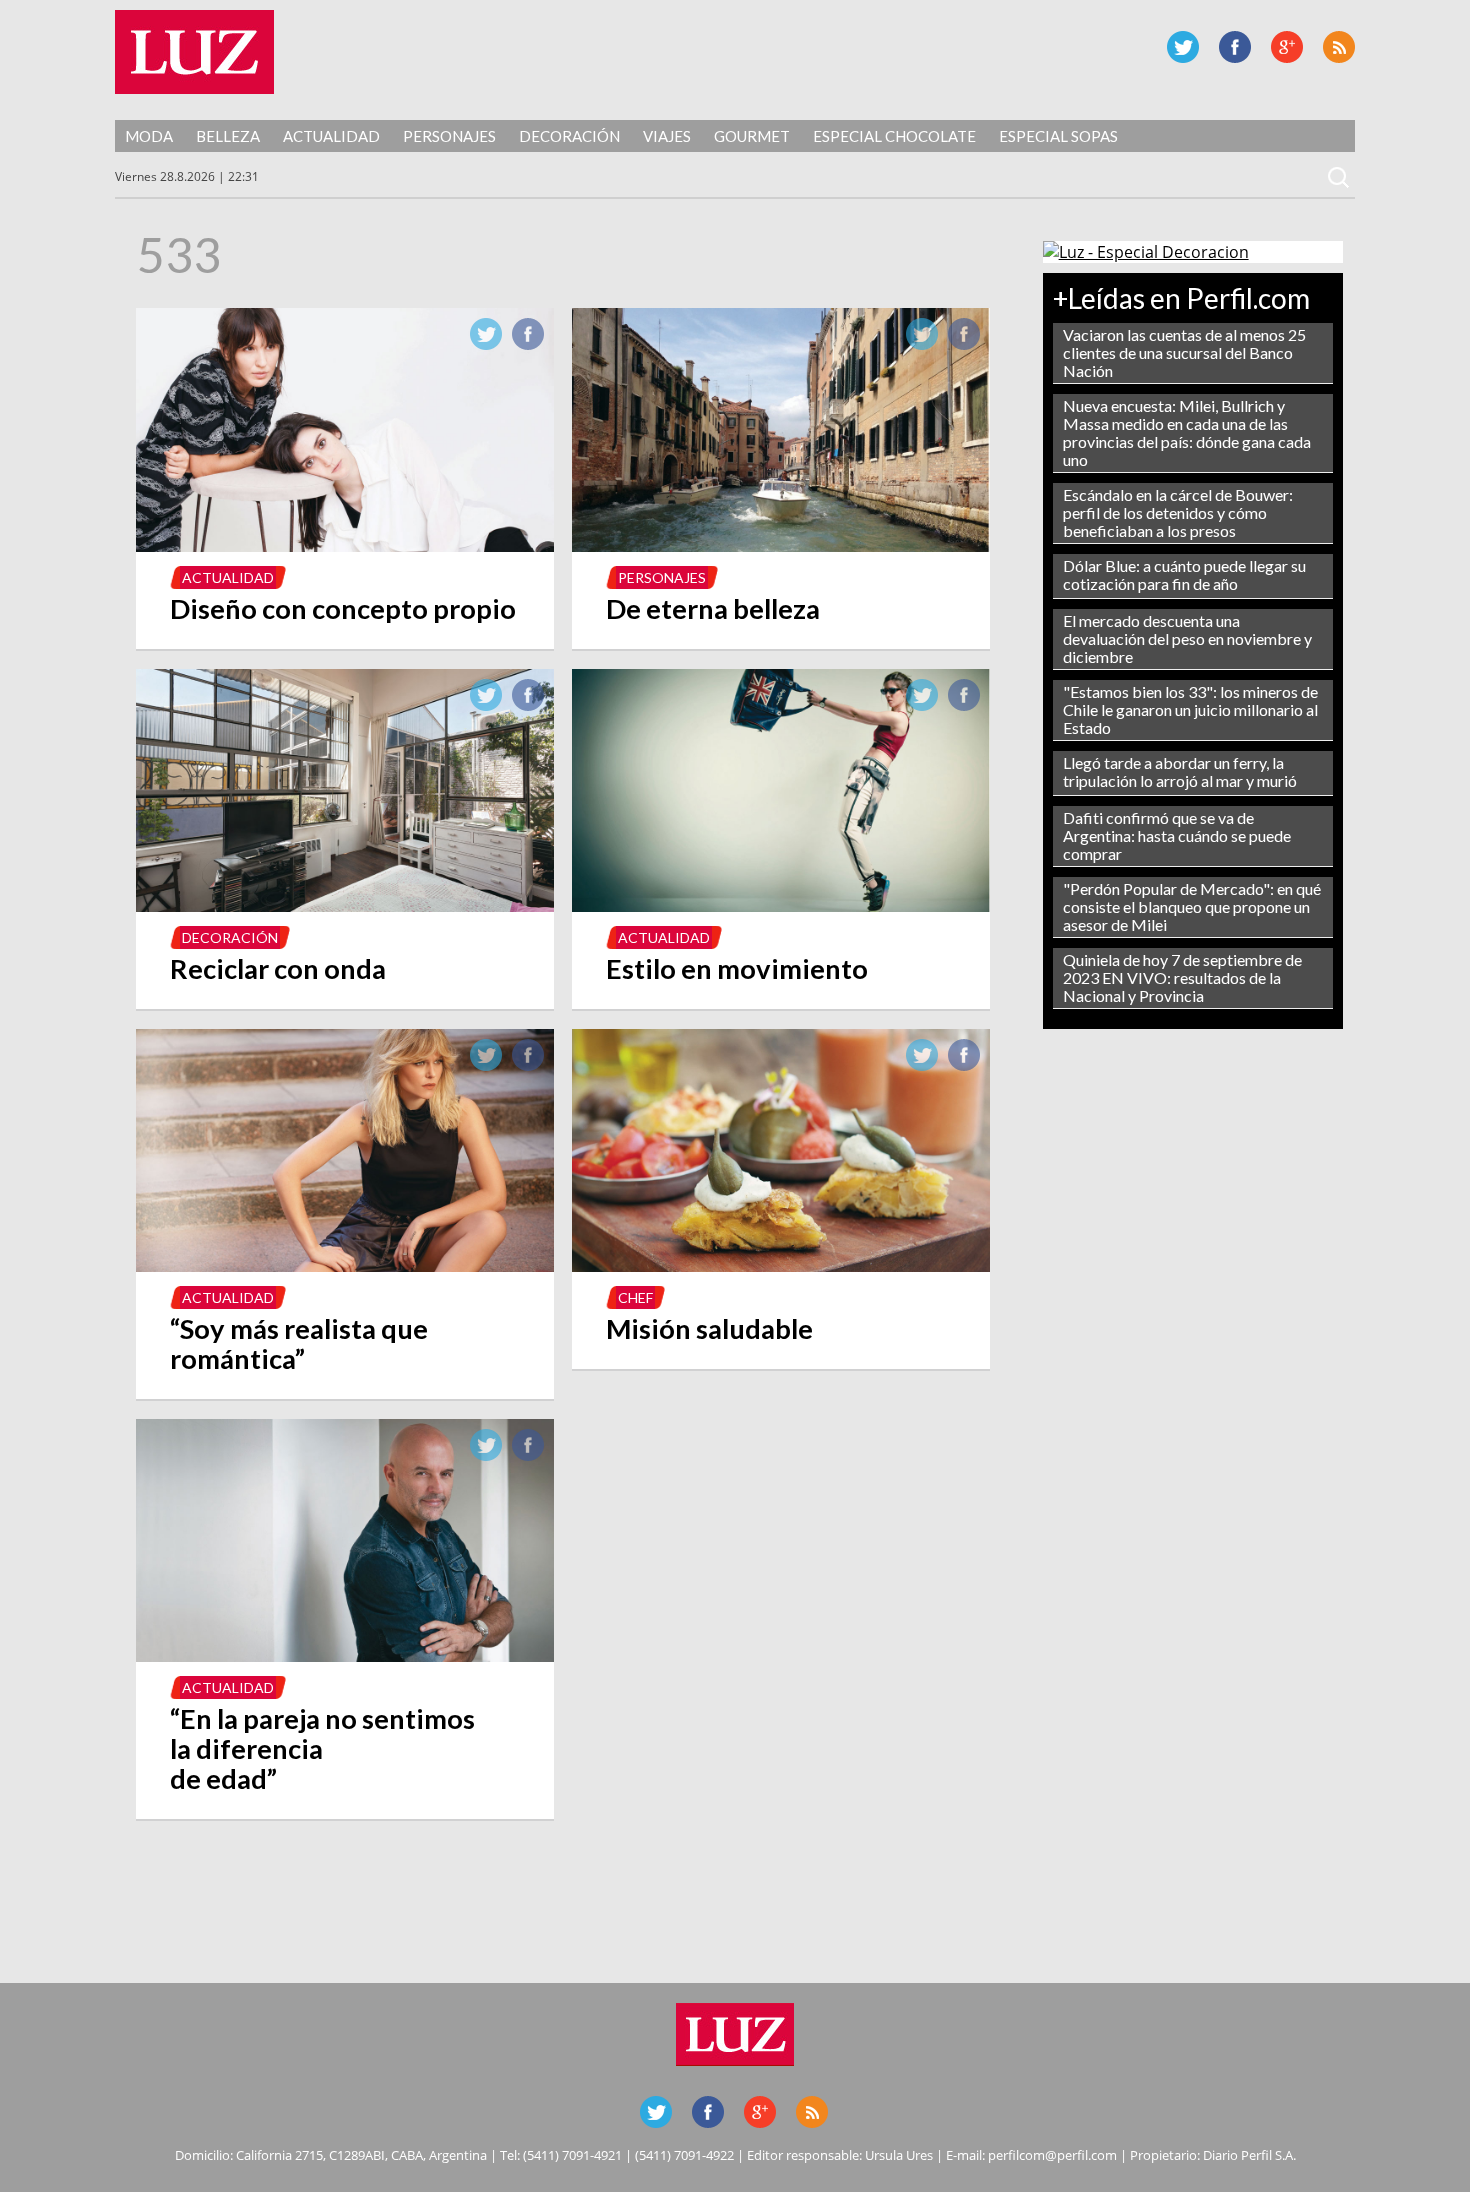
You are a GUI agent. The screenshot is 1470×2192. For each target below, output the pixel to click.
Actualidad (331, 136)
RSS (1339, 47)
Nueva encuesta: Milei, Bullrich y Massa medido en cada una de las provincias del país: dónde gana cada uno (1187, 432)
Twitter (1183, 47)
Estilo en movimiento (737, 968)
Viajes (667, 136)
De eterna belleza (713, 608)
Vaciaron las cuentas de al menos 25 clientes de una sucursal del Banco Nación (1184, 352)
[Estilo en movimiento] (781, 906)
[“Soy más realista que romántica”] (345, 1266)
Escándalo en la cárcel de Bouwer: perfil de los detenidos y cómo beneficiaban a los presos (1178, 512)
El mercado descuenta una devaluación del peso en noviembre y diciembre (1187, 638)
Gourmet (752, 136)
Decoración (569, 136)
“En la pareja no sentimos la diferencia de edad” (322, 1748)
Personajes (449, 136)
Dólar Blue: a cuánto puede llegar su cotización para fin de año (1184, 574)
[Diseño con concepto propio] (345, 546)
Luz (194, 52)
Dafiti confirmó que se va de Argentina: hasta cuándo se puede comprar (1177, 835)
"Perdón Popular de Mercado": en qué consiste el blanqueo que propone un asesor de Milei (1192, 906)
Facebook (1235, 47)
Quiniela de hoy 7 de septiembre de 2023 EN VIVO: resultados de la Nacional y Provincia (1182, 977)
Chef (635, 1297)
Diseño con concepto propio (343, 608)
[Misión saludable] (781, 1266)
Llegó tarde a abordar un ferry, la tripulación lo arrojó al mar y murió (1180, 771)
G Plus (1287, 47)
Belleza (228, 136)
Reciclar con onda (278, 968)
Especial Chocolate (894, 136)
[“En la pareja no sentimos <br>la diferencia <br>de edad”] (345, 1656)
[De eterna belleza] (781, 546)
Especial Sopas (1058, 136)
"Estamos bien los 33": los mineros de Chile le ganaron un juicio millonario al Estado (1190, 709)
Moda (149, 136)
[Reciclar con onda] (345, 906)
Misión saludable (709, 1328)
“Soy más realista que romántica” (299, 1343)
